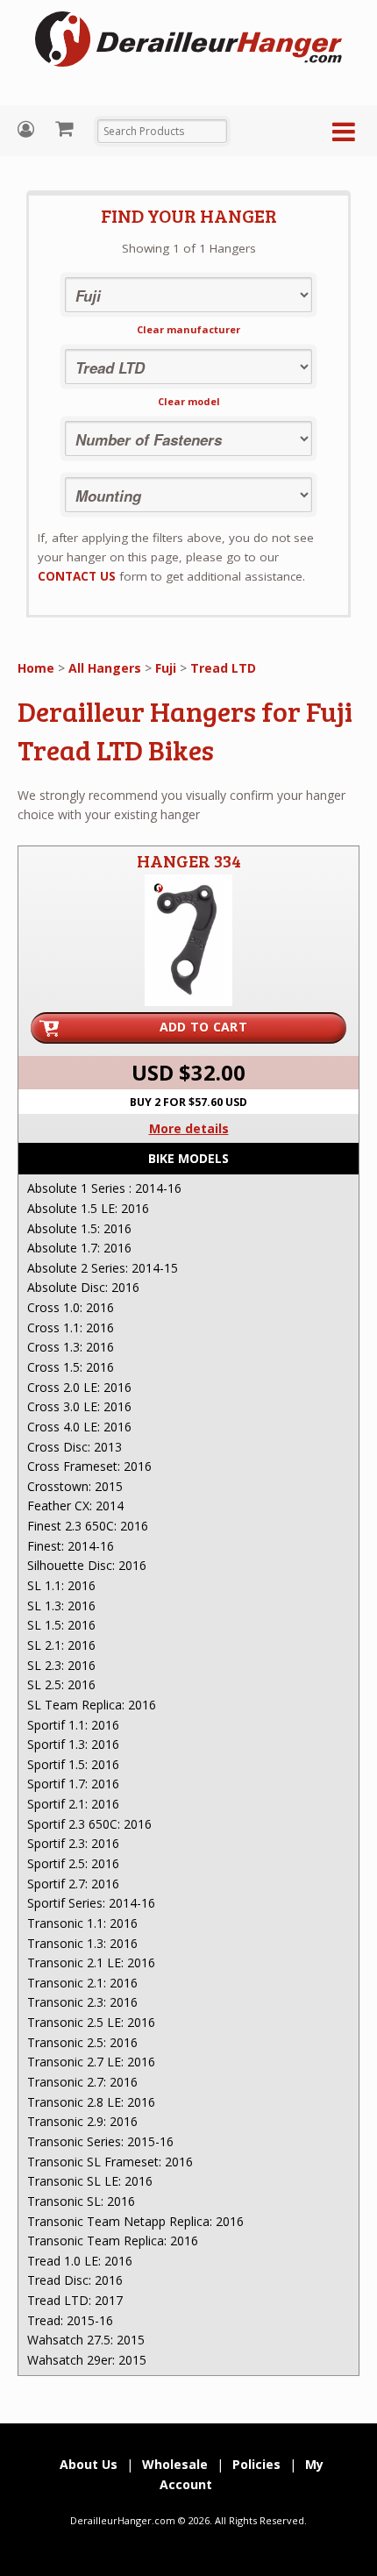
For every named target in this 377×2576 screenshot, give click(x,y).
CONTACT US (77, 576)
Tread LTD (223, 668)
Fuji (166, 668)
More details (189, 1128)
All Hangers (105, 668)
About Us (89, 2464)
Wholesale (175, 2464)
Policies (256, 2464)
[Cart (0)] (66, 128)
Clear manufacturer (188, 329)
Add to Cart (203, 1027)
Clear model (189, 401)
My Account (28, 129)
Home (36, 668)
